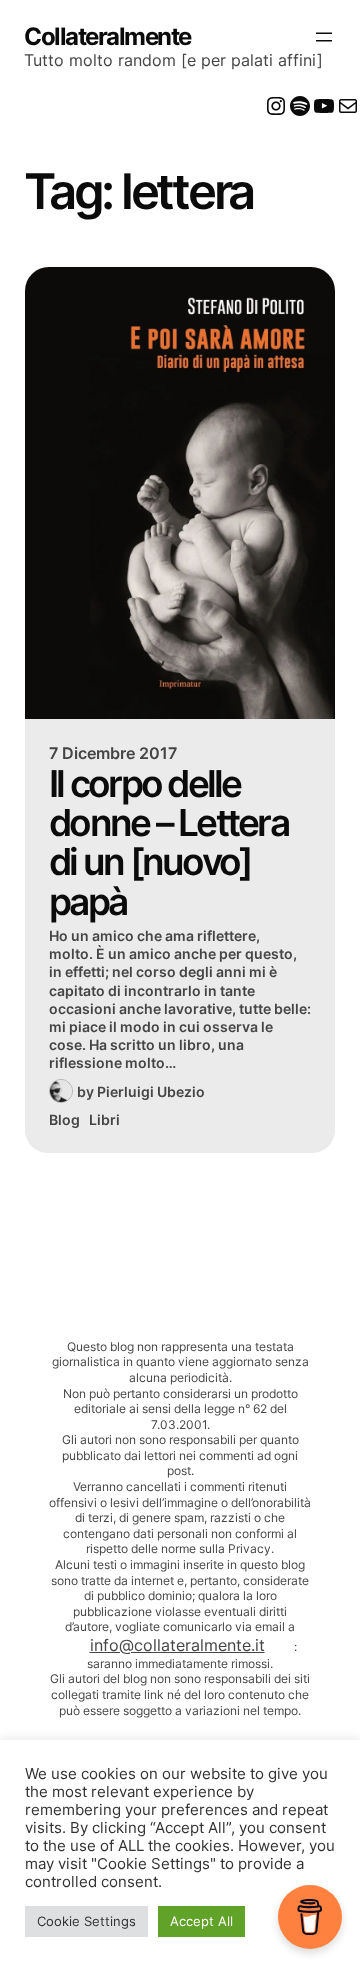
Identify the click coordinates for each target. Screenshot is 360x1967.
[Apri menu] (324, 37)
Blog (64, 1119)
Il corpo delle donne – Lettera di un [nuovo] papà (168, 842)
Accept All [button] (201, 1921)
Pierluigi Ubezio (151, 1091)
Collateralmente (107, 36)
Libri (104, 1119)
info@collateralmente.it (177, 1645)
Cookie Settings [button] (86, 1921)
